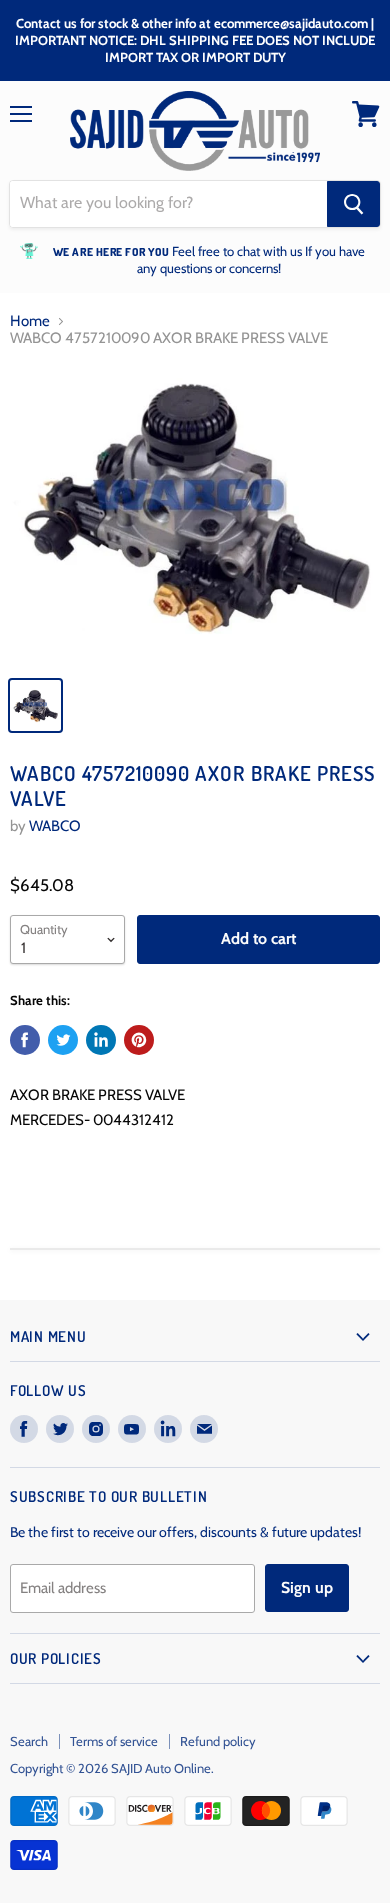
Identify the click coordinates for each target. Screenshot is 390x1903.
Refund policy (218, 1741)
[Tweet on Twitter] (63, 1040)
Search (29, 1741)
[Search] (353, 204)
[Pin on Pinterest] (139, 1040)
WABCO (55, 826)
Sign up (307, 1587)
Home (30, 321)
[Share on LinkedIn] (101, 1040)
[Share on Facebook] (25, 1040)
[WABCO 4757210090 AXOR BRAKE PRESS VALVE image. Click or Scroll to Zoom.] (195, 515)
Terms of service (114, 1741)
